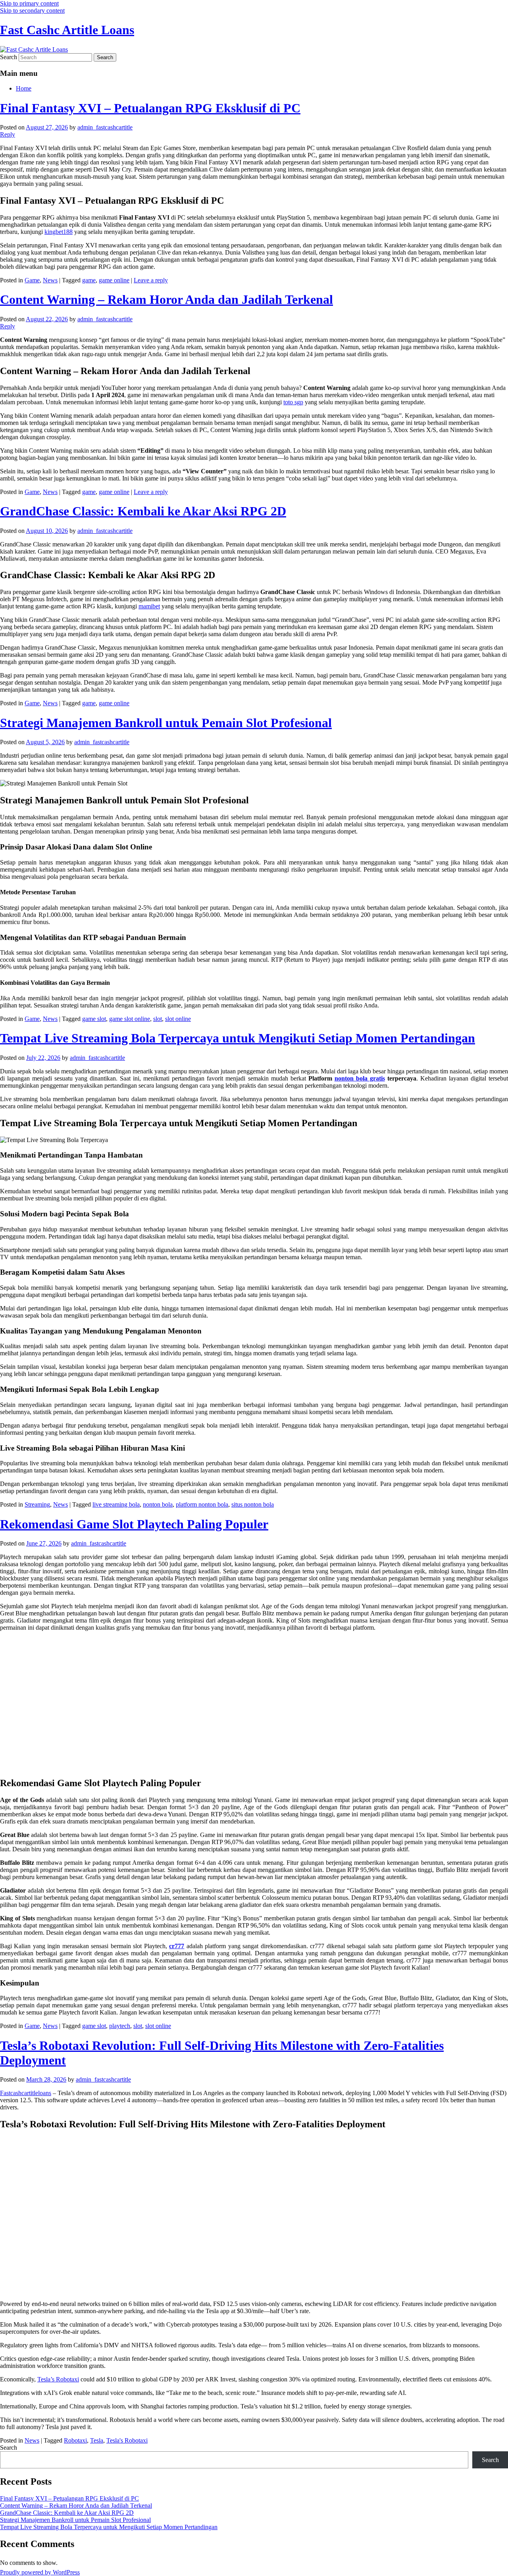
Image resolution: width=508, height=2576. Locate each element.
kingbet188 (59, 232)
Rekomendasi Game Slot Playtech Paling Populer (134, 1524)
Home (24, 88)
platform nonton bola (202, 1504)
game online (114, 280)
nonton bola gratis (360, 1078)
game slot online (130, 1019)
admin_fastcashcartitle (105, 127)
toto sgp (293, 402)
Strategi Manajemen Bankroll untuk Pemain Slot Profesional (166, 723)
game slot (94, 1019)
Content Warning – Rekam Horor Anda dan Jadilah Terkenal (166, 299)
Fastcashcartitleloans (26, 2093)
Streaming (37, 1504)
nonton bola (158, 1504)
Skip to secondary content (32, 11)
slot (158, 1019)
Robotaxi (75, 2440)
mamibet (149, 606)
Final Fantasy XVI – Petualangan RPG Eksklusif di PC (150, 108)
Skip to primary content (29, 3)
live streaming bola (116, 1504)
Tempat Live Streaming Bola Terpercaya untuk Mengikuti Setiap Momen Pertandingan (238, 1038)
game (89, 280)
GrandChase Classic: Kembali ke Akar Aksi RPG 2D (143, 511)
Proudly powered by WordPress (40, 2572)
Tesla (97, 2440)
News (50, 280)
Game (32, 280)
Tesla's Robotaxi (127, 2440)
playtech (120, 2026)
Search (9, 57)
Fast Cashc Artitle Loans (67, 30)
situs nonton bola (253, 1504)
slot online (178, 1019)
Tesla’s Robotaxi (58, 2379)
